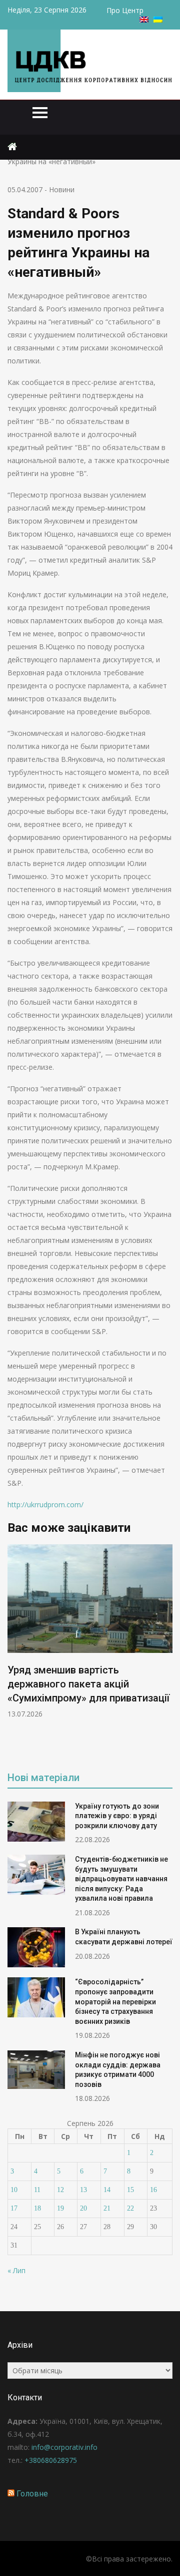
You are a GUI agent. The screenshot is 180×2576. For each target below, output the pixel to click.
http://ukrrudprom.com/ (45, 1505)
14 (107, 2190)
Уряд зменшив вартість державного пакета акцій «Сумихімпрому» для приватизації (88, 1684)
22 (130, 2208)
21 (107, 2208)
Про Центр (125, 10)
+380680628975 (51, 2460)
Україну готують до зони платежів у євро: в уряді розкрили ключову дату (117, 1816)
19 (60, 2208)
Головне (32, 2494)
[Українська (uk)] (158, 20)
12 (60, 2190)
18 (37, 2208)
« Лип (16, 2270)
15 (130, 2190)
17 (14, 2208)
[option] (90, 1632)
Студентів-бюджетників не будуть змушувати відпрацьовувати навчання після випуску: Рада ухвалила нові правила (121, 1879)
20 (83, 2208)
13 (83, 2190)
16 (153, 2190)
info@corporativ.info (64, 2447)
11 (37, 2190)
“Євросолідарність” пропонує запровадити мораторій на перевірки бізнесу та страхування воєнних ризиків (115, 2001)
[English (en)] (144, 20)
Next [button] (171, 1650)
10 (14, 2190)
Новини (62, 189)
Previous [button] (81, 1650)
